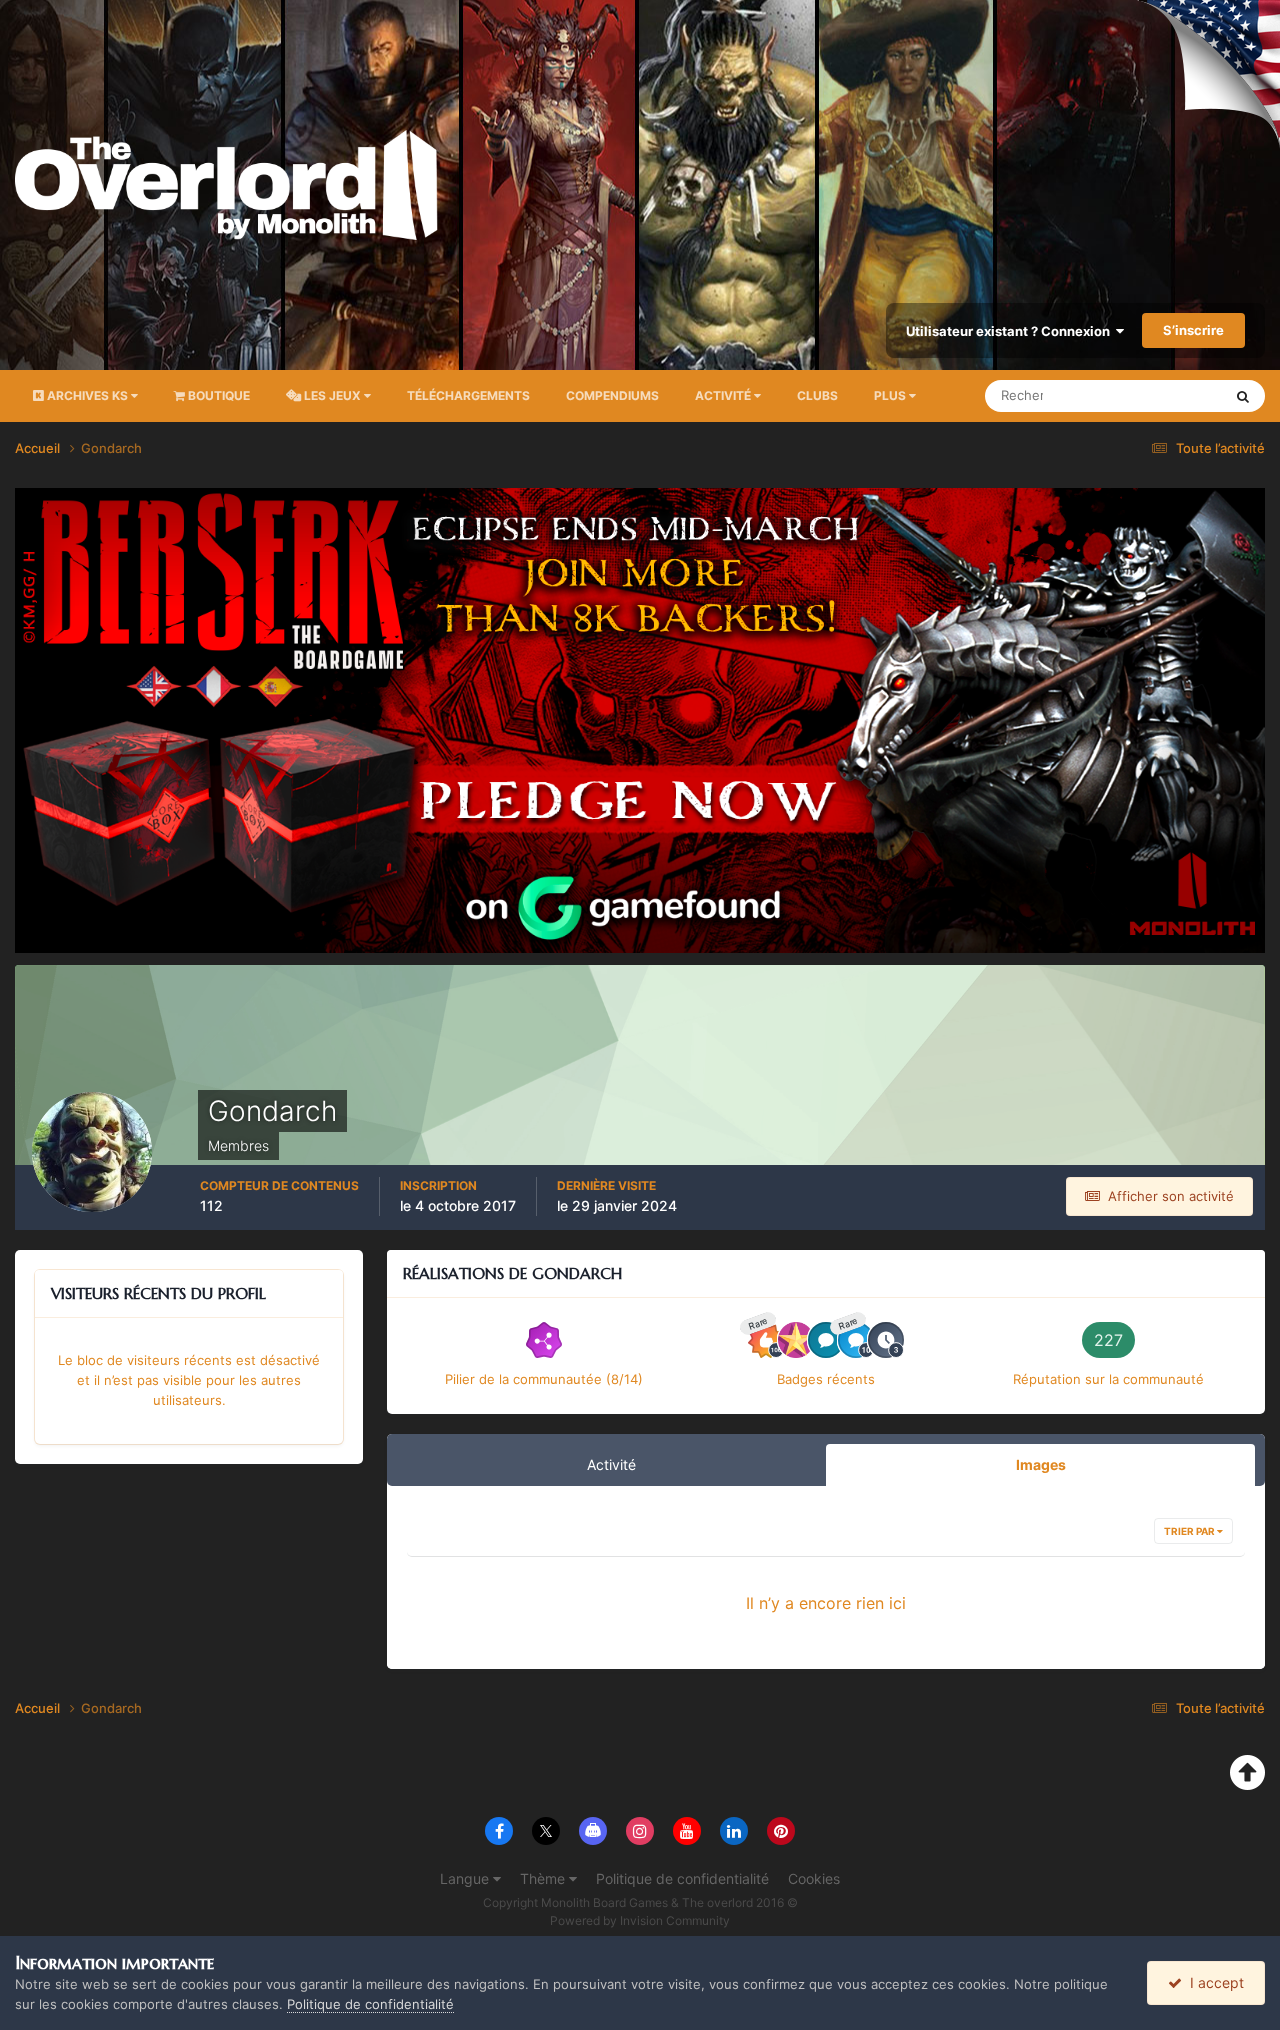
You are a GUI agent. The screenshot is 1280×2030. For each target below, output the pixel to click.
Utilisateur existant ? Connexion (1011, 331)
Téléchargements (468, 395)
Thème (544, 1878)
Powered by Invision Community (640, 1920)
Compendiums (612, 395)
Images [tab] (1041, 1464)
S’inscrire (1193, 330)
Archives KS (87, 395)
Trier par (1190, 1531)
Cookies (814, 1878)
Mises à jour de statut (1134, 395)
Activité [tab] (611, 1464)
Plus (890, 395)
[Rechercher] (1243, 396)
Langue (466, 1878)
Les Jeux (332, 395)
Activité (724, 395)
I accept (1213, 1982)
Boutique (217, 395)
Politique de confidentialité (682, 1878)
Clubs (817, 395)
